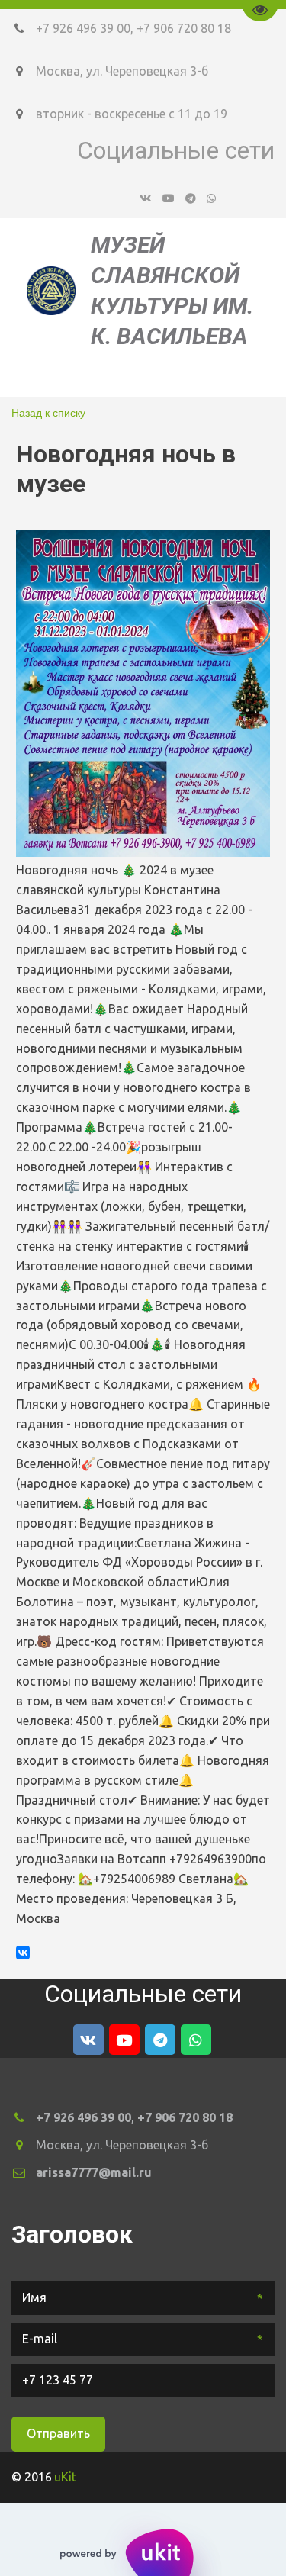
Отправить (58, 2433)
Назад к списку (48, 412)
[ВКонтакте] (23, 1953)
